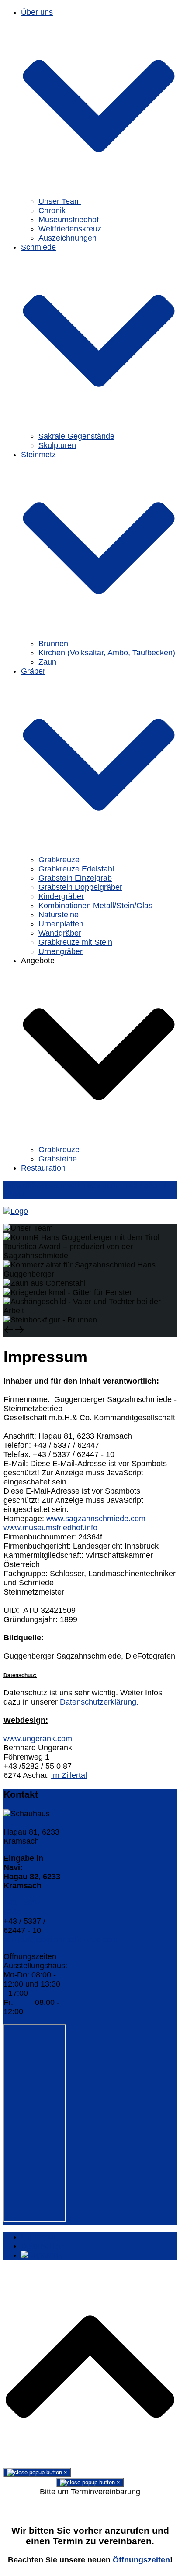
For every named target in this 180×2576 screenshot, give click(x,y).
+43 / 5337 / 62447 (24, 1907)
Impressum (40, 2237)
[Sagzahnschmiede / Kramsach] (16, 1211)
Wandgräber (60, 933)
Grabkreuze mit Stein (75, 942)
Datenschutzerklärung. (99, 1702)
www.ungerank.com (38, 1739)
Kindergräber (61, 896)
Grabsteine (58, 1159)
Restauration (43, 1168)
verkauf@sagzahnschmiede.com (61, 1939)
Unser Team (60, 201)
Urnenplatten (61, 924)
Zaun (47, 662)
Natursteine (59, 915)
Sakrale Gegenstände (76, 436)
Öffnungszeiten (141, 2560)
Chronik (52, 210)
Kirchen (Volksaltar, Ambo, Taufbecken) (107, 653)
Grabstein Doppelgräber (80, 887)
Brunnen (53, 644)
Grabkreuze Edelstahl (76, 869)
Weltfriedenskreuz (70, 229)
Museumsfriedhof (69, 220)
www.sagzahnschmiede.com (96, 1519)
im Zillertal (69, 1775)
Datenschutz (43, 2246)
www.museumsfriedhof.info (50, 1528)
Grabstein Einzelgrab (75, 878)
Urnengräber (61, 951)
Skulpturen (57, 445)
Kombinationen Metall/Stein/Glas (95, 906)
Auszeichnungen (67, 238)
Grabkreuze (59, 860)
